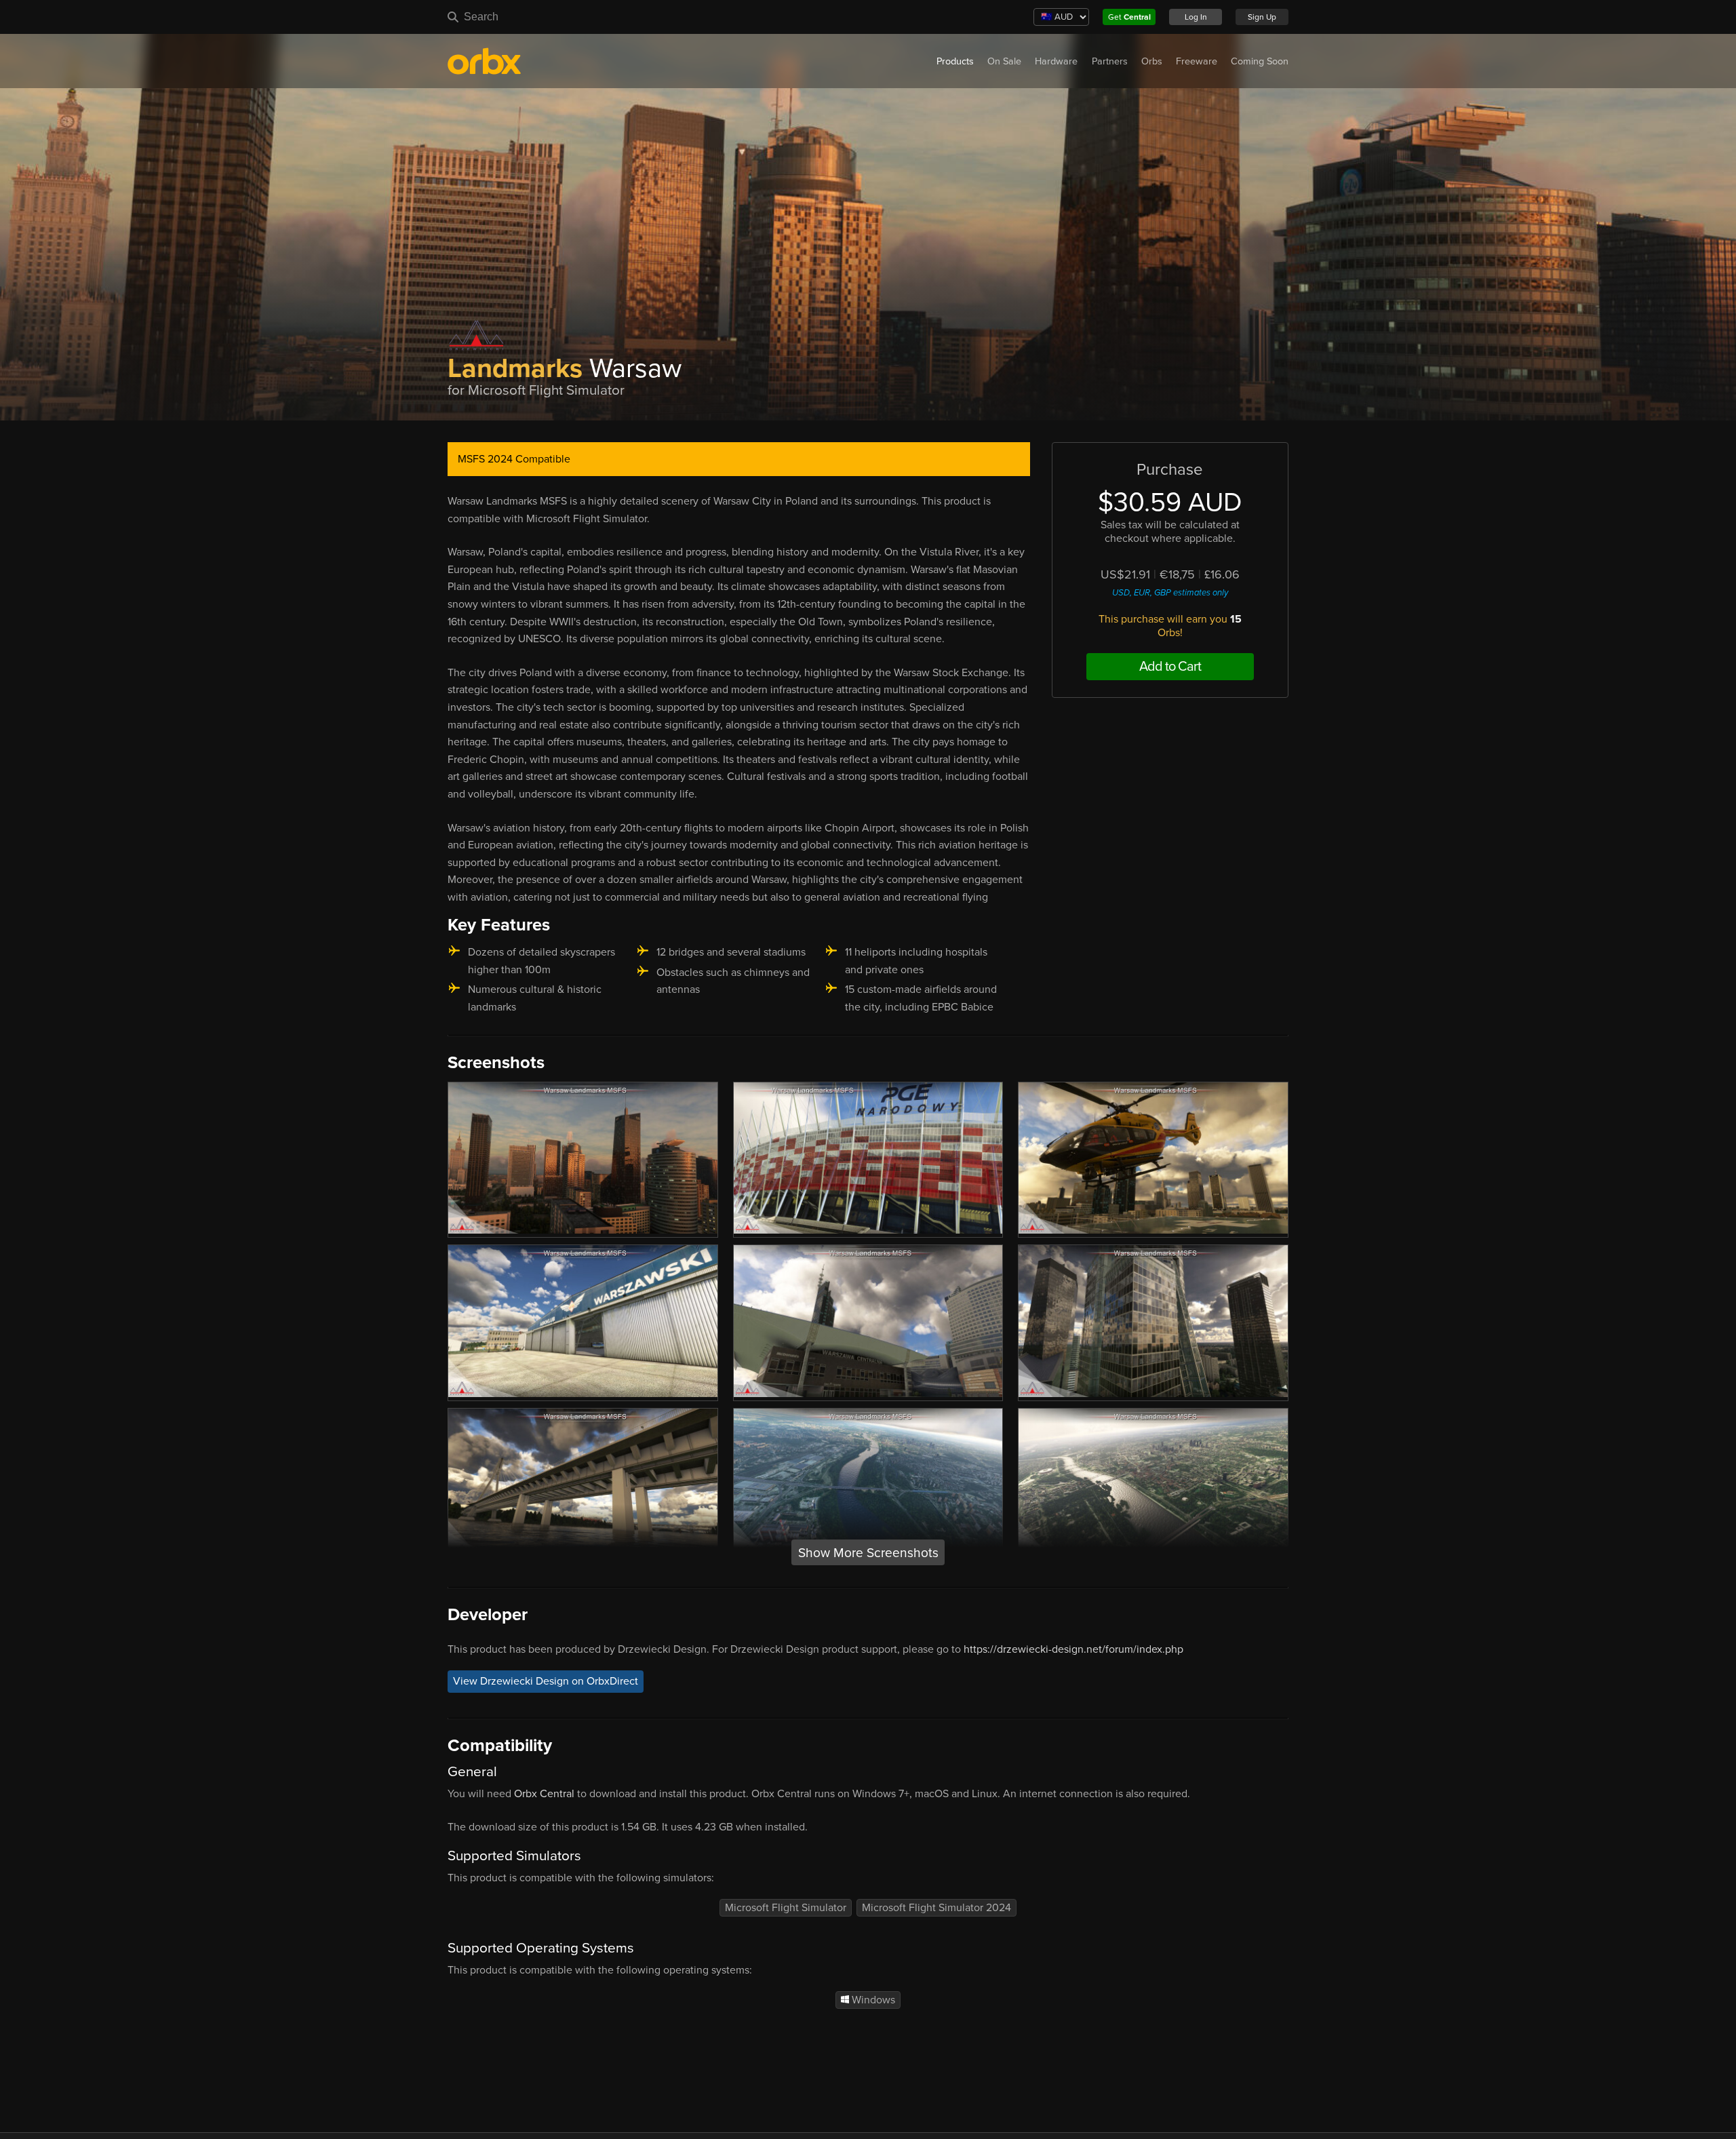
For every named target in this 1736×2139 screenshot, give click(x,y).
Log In (1196, 17)
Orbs (1152, 61)
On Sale (1004, 61)
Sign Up (1262, 17)
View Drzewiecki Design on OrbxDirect (546, 1681)
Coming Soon (1260, 61)
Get (1129, 17)
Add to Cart (1170, 667)
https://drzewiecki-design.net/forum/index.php (1073, 1649)
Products (955, 61)
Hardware (1056, 61)
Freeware (1197, 61)
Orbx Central (544, 1794)
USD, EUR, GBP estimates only (1170, 593)
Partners (1110, 61)
